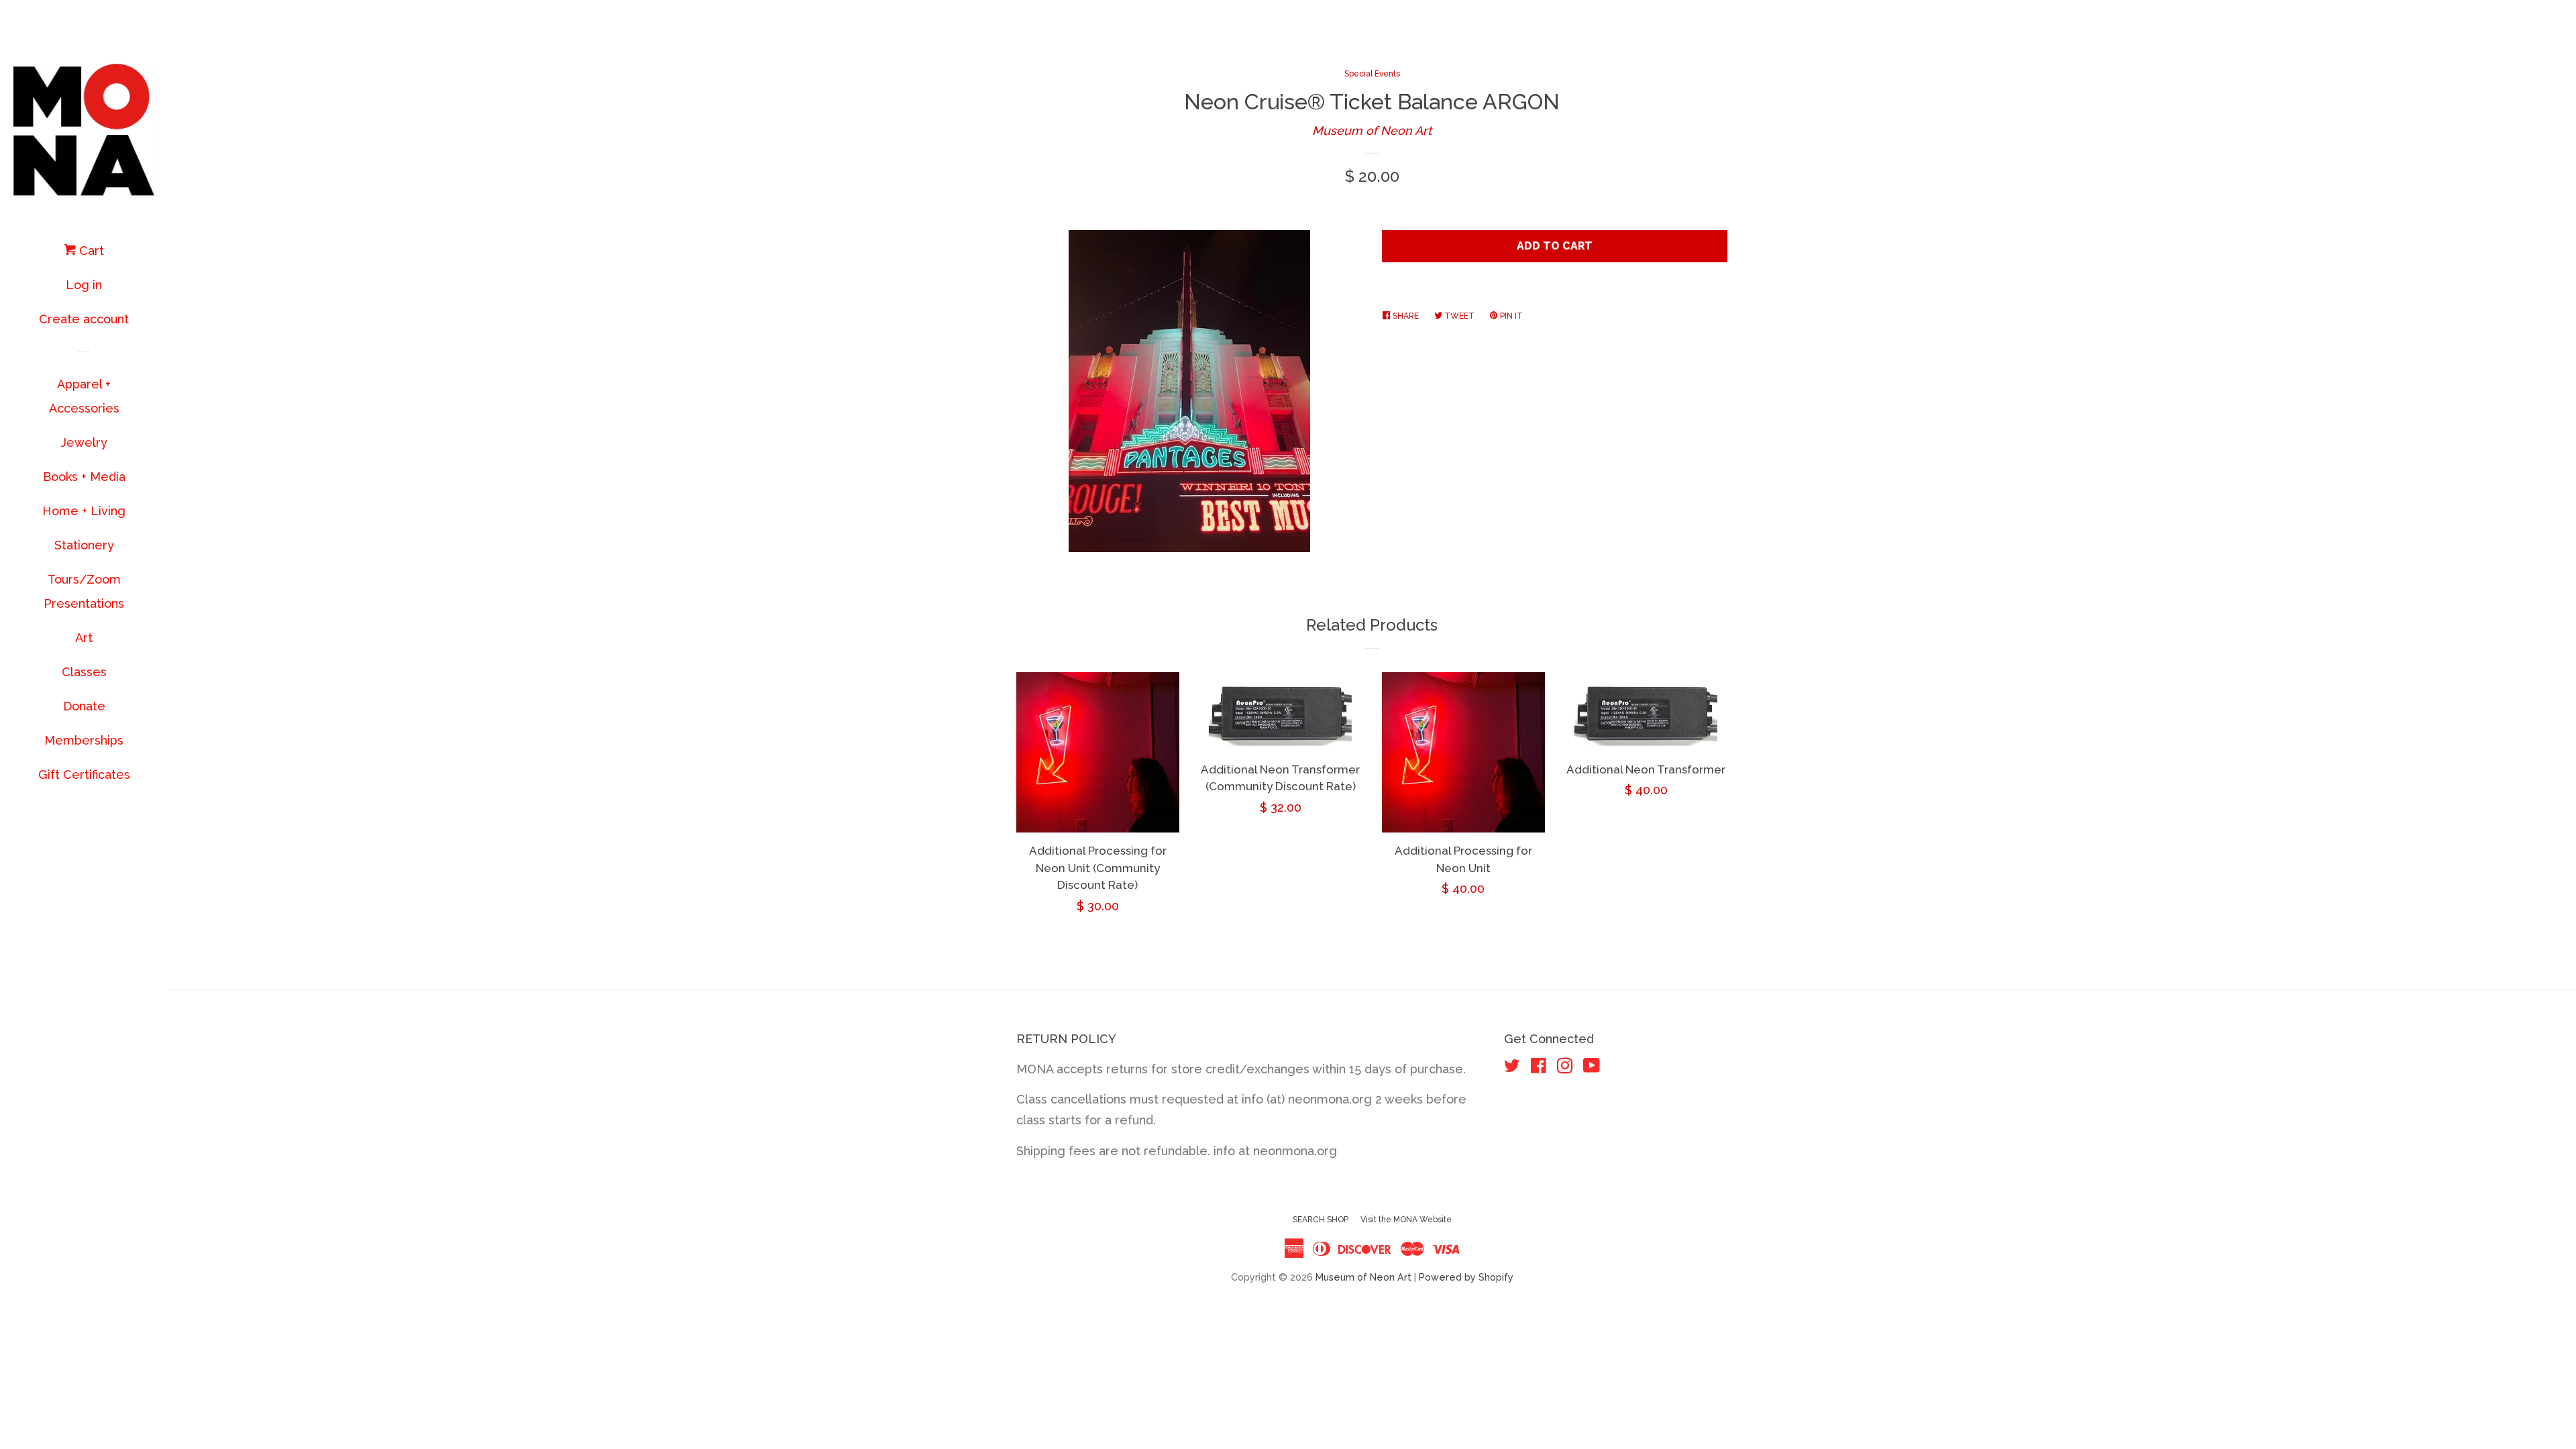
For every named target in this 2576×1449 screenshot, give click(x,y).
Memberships (84, 740)
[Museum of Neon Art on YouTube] (1592, 1068)
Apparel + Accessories (84, 396)
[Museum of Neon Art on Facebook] (1539, 1068)
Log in (84, 285)
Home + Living (84, 511)
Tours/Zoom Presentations (84, 591)
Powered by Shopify (1466, 1277)
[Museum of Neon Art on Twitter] (1512, 1068)
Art (84, 638)
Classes (84, 672)
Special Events (1372, 74)
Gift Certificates (84, 774)
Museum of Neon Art (1372, 130)
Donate (84, 706)
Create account (84, 319)
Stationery (84, 545)
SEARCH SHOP (1321, 1220)
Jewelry (84, 442)
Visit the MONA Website (1406, 1220)
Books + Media (84, 477)
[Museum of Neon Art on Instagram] (1565, 1068)
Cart (90, 251)
